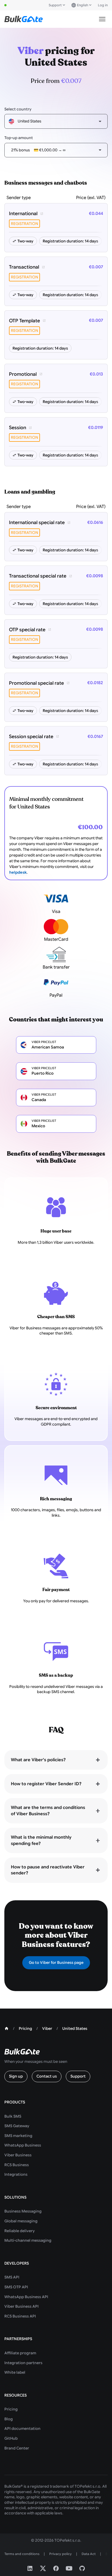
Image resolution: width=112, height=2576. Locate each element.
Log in (103, 5)
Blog (9, 2419)
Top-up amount (19, 138)
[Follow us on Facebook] (56, 2568)
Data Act (89, 2554)
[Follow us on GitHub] (82, 2568)
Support (55, 5)
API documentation (22, 2428)
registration (24, 224)
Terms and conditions (22, 2554)
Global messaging (21, 2221)
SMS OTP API (16, 2287)
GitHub (11, 2438)
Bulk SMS (13, 2116)
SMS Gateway (17, 2126)
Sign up (16, 2076)
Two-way (25, 241)
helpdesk (18, 872)
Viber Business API (21, 2306)
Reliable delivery (20, 2231)
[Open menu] (102, 19)
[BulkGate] (24, 19)
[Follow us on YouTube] (69, 2568)
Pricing (11, 2409)
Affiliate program (20, 2353)
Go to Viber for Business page (56, 1962)
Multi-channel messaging (28, 2240)
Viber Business (18, 2155)
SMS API (12, 2277)
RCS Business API (20, 2316)
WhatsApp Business (23, 2145)
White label (15, 2372)
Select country (18, 109)
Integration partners (23, 2363)
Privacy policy (60, 2554)
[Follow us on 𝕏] (43, 2568)
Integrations (16, 2174)
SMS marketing (18, 2136)
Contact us (47, 2076)
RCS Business (17, 2165)
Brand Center (17, 2448)
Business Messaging (23, 2211)
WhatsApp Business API (26, 2297)
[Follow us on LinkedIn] (30, 2568)
